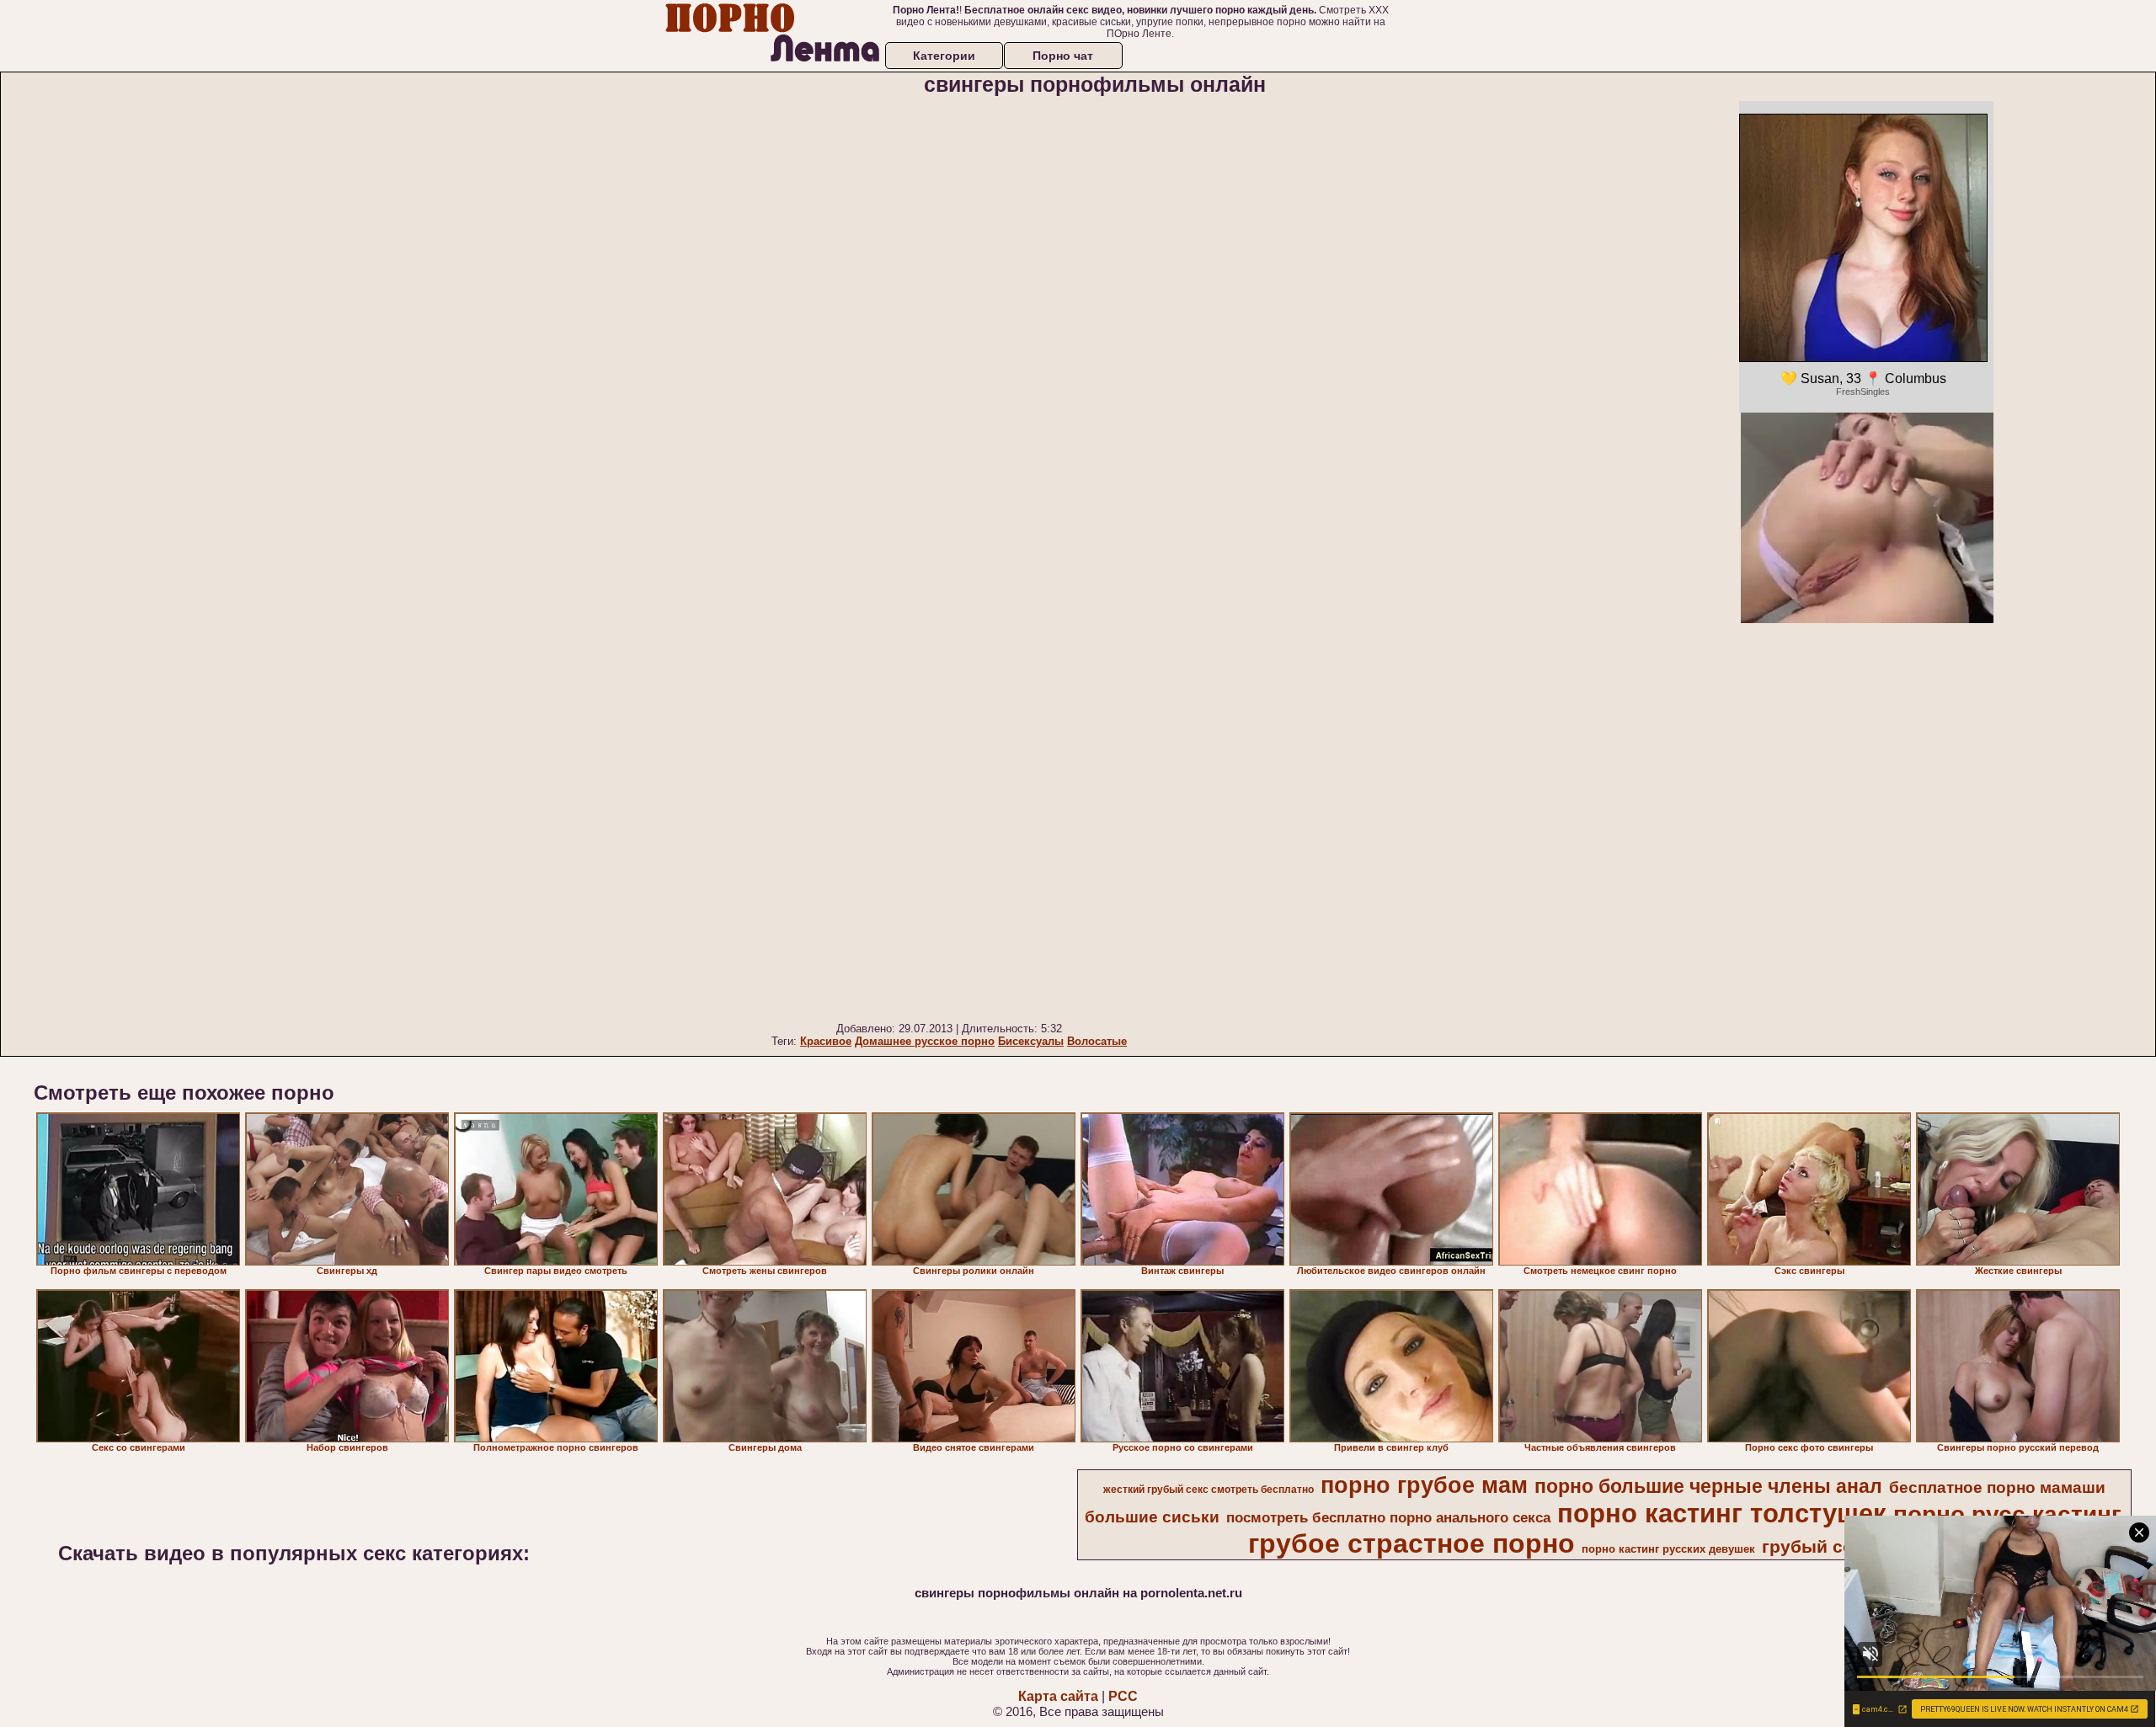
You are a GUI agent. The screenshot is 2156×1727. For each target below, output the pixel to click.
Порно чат (1063, 56)
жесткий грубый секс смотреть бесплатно (1209, 1490)
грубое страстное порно (1412, 1543)
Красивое (826, 1041)
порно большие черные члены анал (1708, 1486)
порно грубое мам (1424, 1485)
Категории (944, 56)
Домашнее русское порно (925, 1041)
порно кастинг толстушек (1722, 1513)
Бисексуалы (1031, 1041)
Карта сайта (1058, 1696)
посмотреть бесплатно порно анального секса (1388, 1517)
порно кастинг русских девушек (1668, 1549)
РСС (1123, 1696)
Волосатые (1097, 1041)
